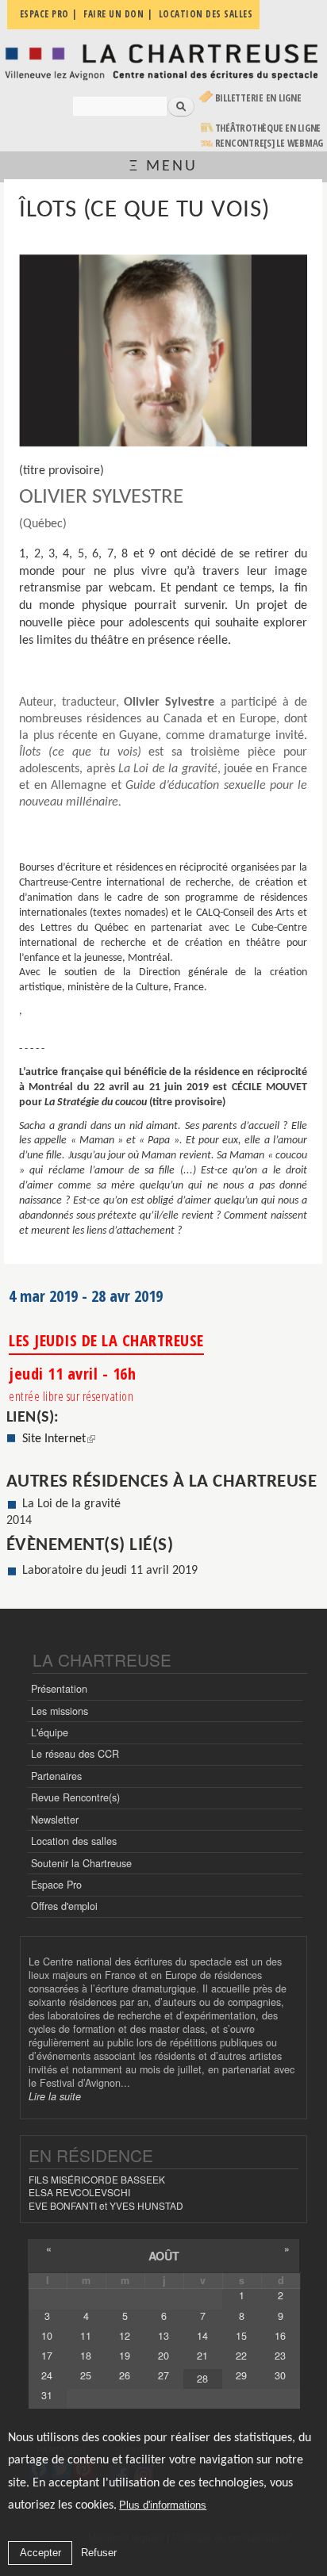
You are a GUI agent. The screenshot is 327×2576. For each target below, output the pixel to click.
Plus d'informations (163, 2505)
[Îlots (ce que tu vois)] (163, 350)
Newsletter (55, 1820)
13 (163, 2336)
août (164, 2256)
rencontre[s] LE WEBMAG (269, 143)
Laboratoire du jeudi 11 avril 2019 (110, 1571)
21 (202, 2356)
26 (125, 2375)
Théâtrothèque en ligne (268, 128)
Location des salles (74, 1841)
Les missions (60, 1711)
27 (163, 2375)
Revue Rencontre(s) (75, 1797)
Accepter (40, 2553)
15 (241, 2336)
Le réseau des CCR (75, 1754)
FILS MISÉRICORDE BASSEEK (97, 2179)
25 (86, 2375)
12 (125, 2336)
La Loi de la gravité (71, 1504)
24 (47, 2375)
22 (241, 2356)
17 (47, 2356)
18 (86, 2356)
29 (241, 2375)
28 (202, 2379)
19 (125, 2356)
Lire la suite (55, 2096)
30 (280, 2375)
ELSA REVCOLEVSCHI (79, 2192)
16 (280, 2336)
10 (47, 2336)
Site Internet (59, 1439)
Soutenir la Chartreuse (81, 1863)
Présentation (59, 1689)
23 (280, 2356)
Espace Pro (56, 1885)
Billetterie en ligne (258, 98)
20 (163, 2356)
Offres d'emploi (64, 1906)
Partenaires (56, 1776)
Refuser (99, 2553)
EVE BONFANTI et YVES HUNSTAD (106, 2205)
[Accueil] (163, 61)
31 (47, 2395)
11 (86, 2336)
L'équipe (50, 1732)
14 (202, 2336)
